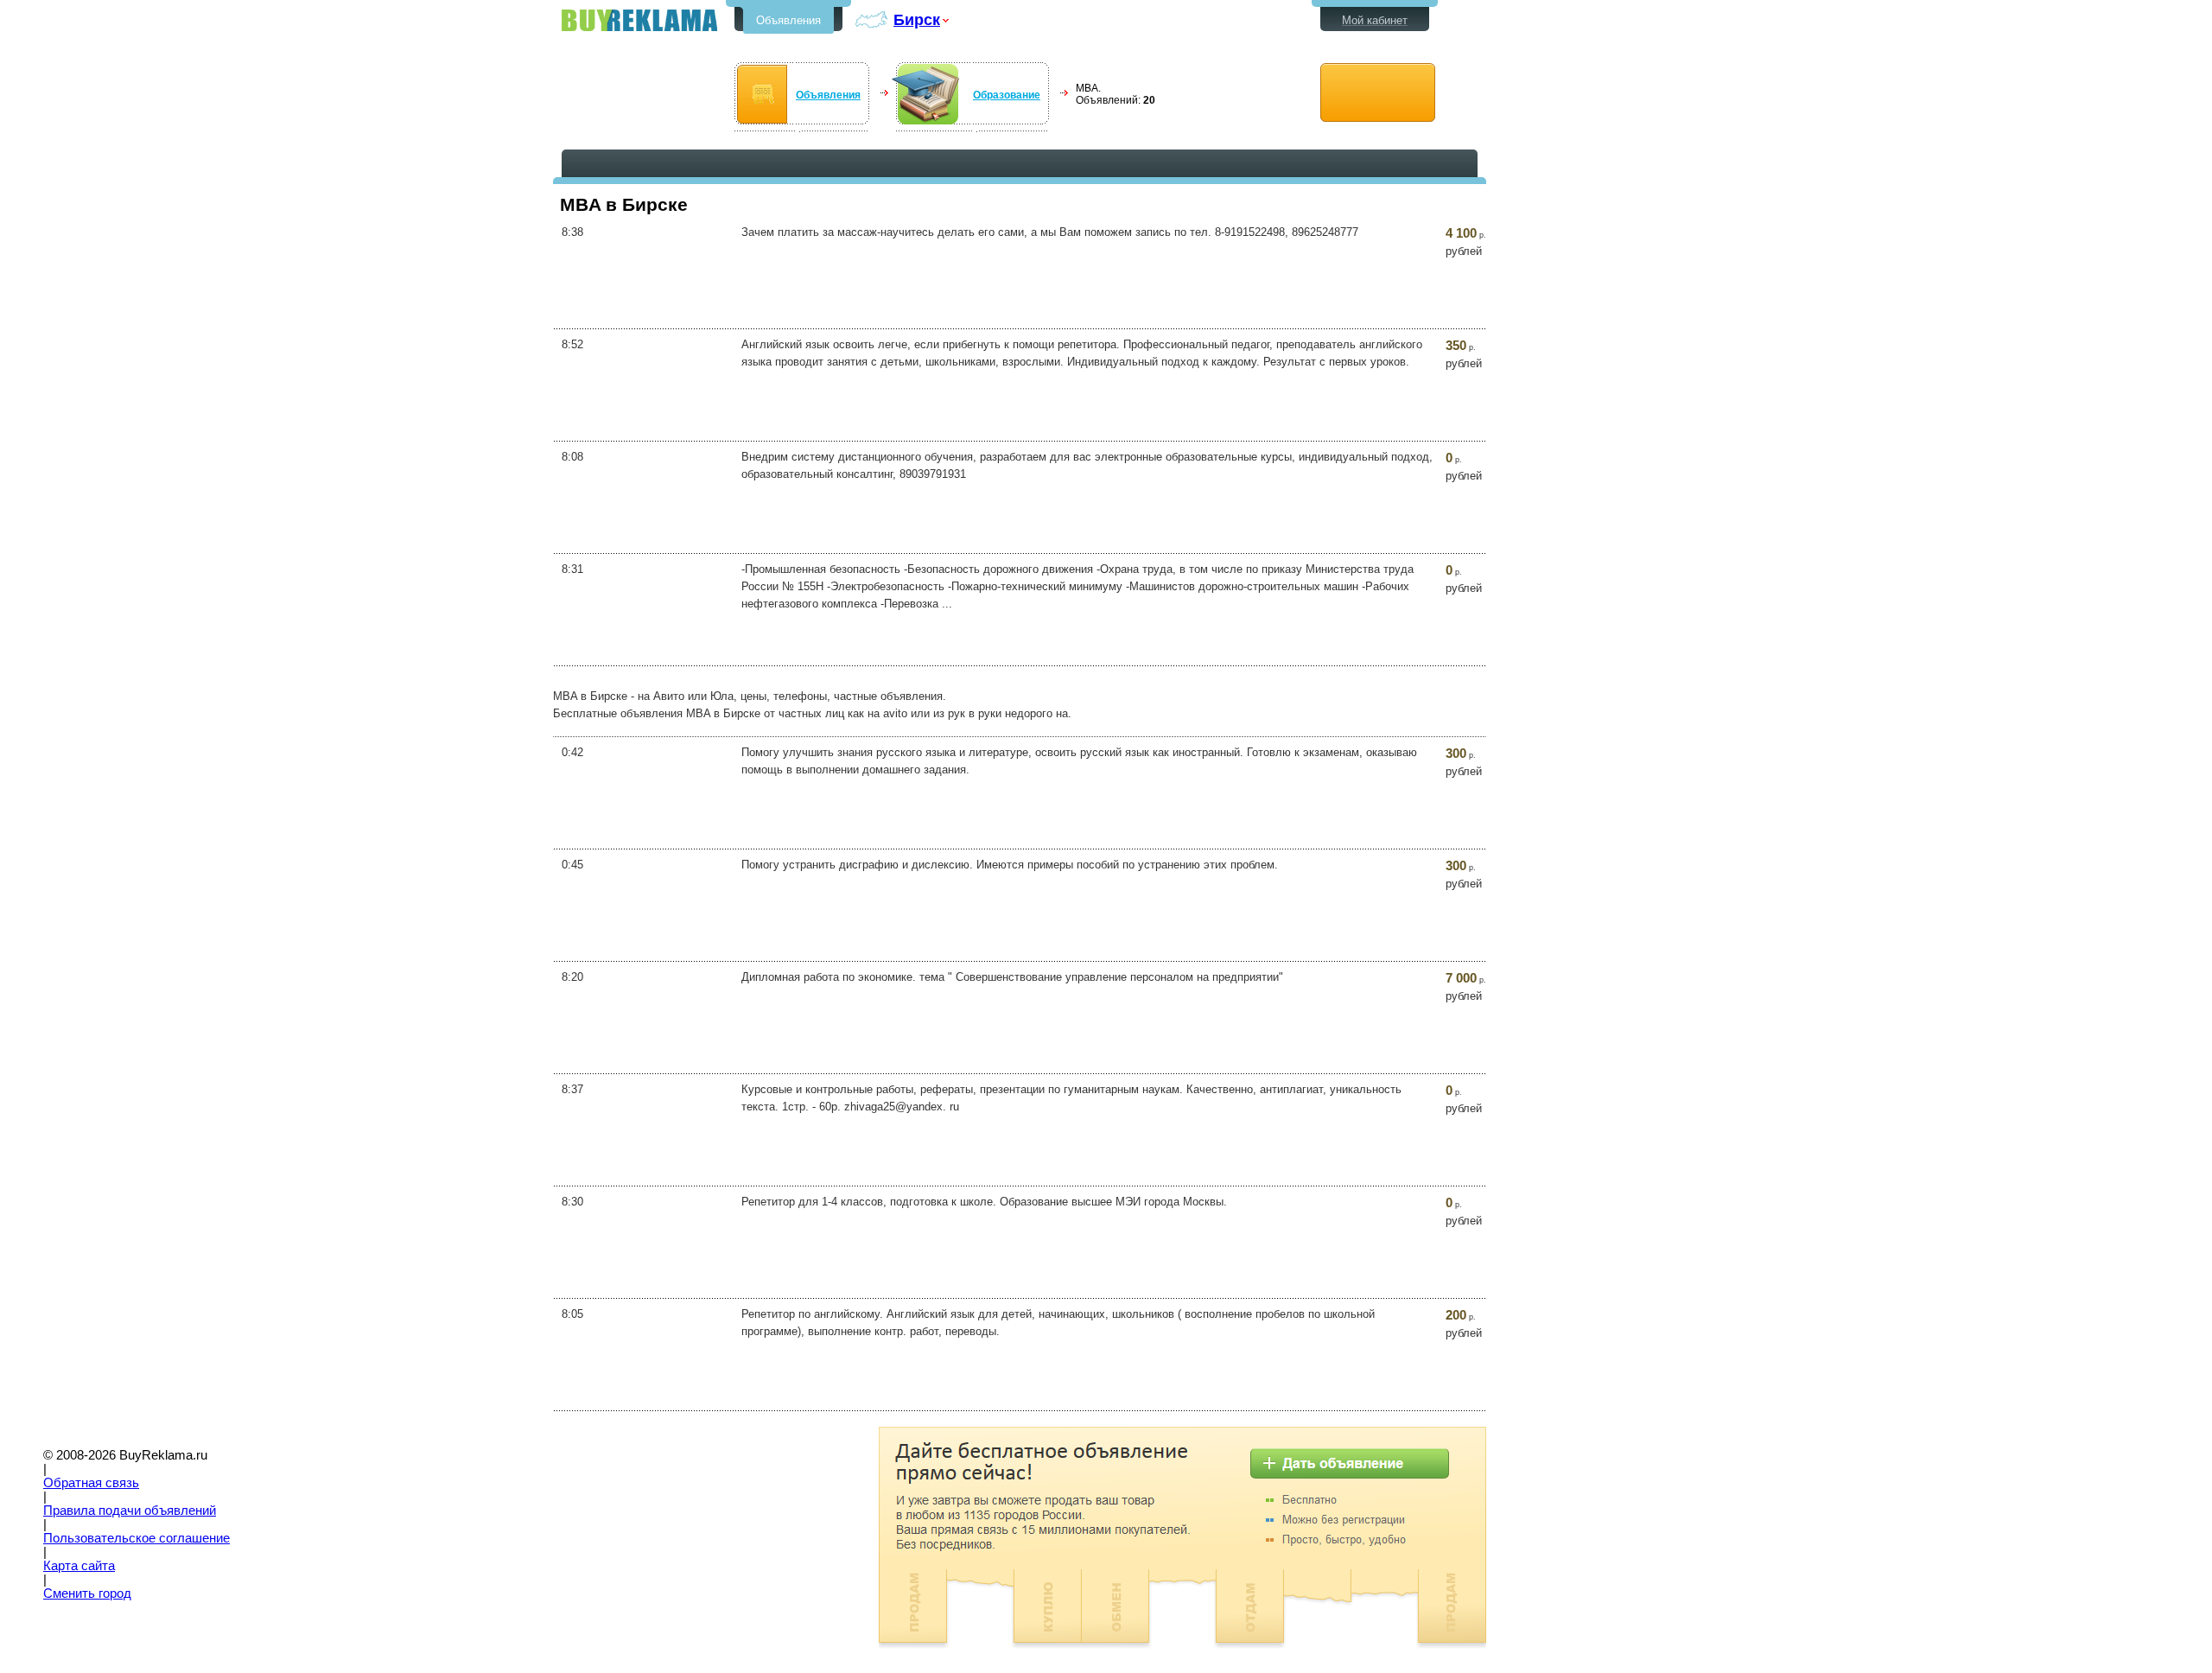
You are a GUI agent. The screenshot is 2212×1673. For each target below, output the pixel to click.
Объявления (788, 20)
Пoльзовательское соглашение (137, 1538)
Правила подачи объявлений (130, 1511)
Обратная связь (91, 1483)
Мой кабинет (1375, 20)
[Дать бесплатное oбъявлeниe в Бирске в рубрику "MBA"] (1378, 93)
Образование (1007, 95)
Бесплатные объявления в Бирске (639, 20)
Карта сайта (79, 1566)
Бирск (917, 19)
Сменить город (87, 1593)
